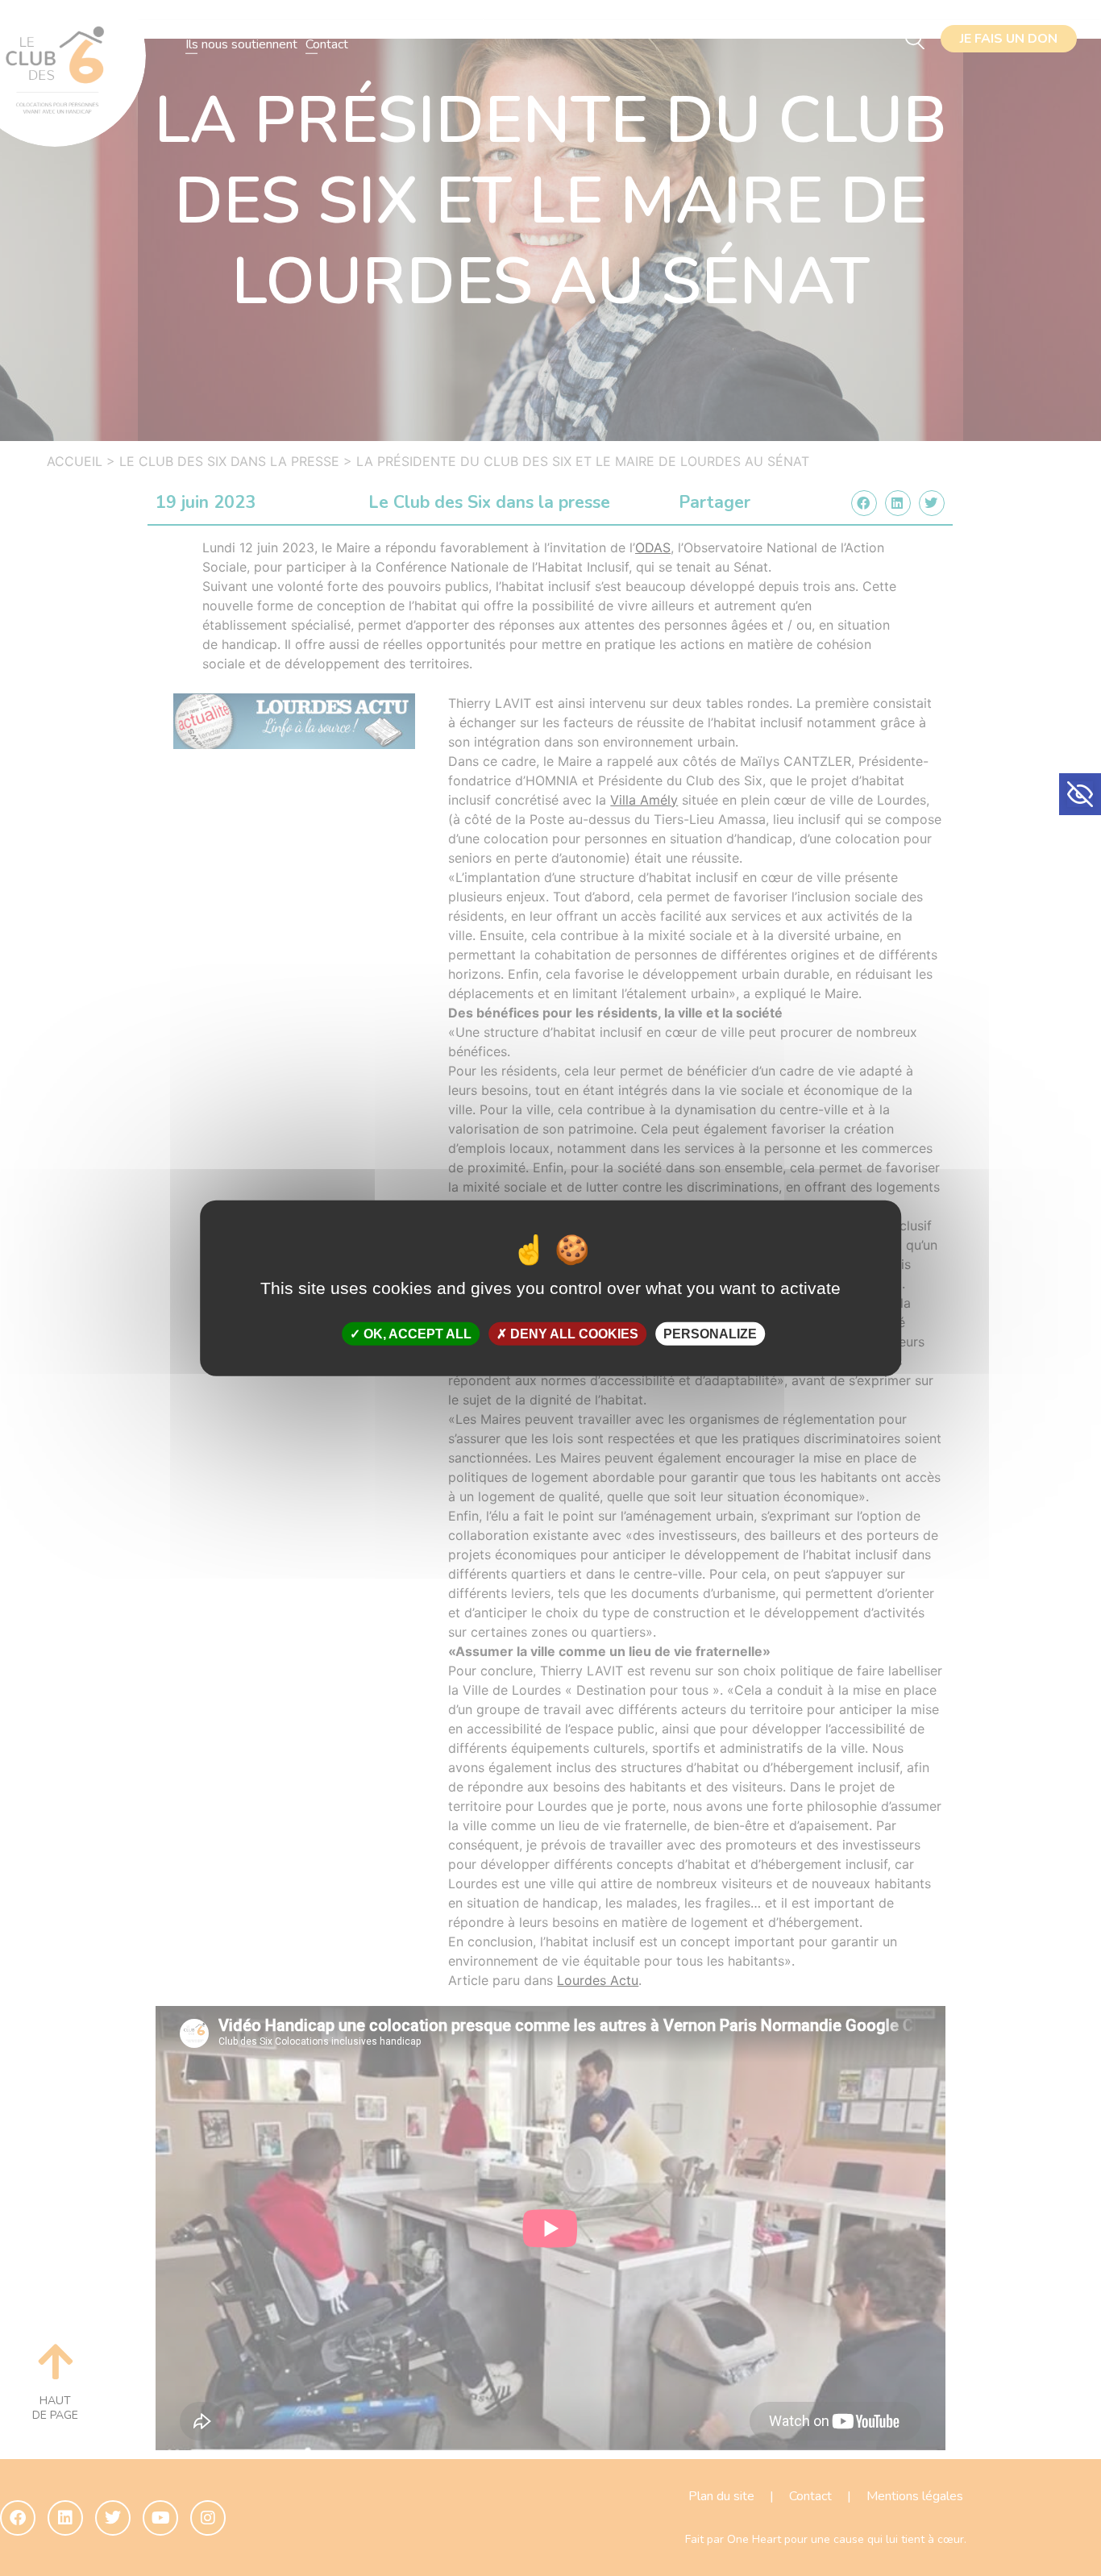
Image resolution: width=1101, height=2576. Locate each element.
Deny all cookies (573, 1334)
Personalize (710, 1334)
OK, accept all (416, 1334)
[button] (1080, 794)
